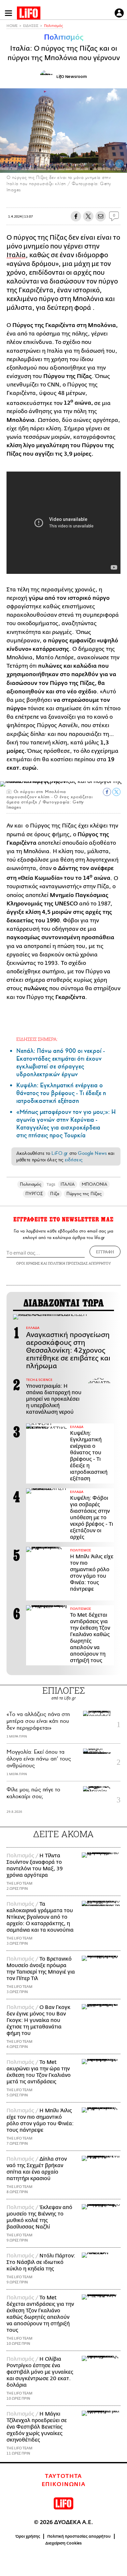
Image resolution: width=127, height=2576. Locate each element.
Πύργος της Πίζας (84, 1194)
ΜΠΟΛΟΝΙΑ (95, 1184)
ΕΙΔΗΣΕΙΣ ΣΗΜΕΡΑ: (37, 1039)
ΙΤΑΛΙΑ (67, 1184)
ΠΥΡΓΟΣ (34, 1194)
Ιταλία (16, 255)
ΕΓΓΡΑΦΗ (105, 1252)
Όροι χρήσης (28, 2536)
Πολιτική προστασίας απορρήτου (79, 2536)
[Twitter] (120, 164)
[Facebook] (110, 164)
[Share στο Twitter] (116, 792)
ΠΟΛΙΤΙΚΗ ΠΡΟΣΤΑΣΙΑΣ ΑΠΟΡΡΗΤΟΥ (79, 1263)
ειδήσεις (74, 1160)
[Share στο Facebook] (107, 792)
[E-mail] (101, 216)
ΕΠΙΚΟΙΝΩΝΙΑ (64, 2484)
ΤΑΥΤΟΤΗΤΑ (63, 2476)
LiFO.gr (60, 1153)
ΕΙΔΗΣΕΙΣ (31, 26)
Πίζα (55, 1194)
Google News (92, 1153)
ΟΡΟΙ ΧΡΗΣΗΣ (28, 1263)
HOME (12, 26)
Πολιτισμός (53, 26)
